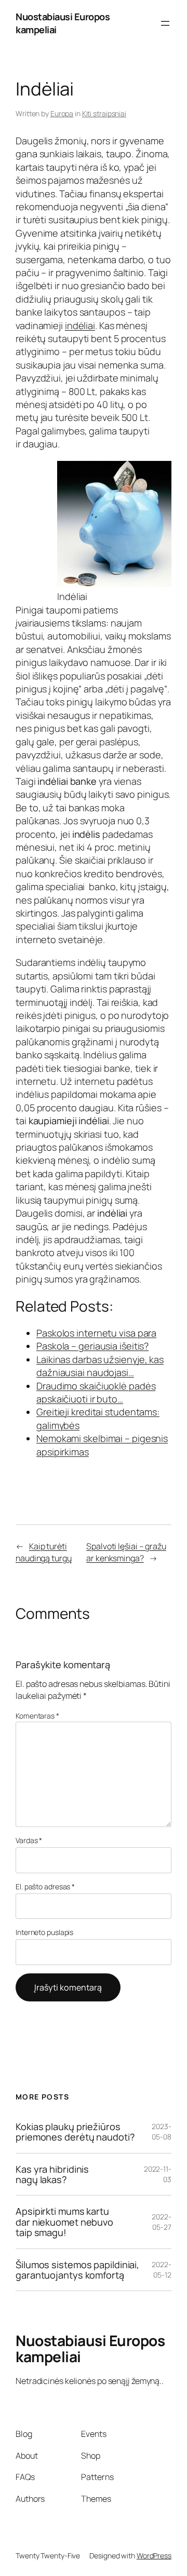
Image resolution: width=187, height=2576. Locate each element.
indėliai (80, 325)
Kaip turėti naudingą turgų (44, 1552)
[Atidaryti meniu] (165, 23)
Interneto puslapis (44, 1932)
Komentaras (37, 1716)
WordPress (154, 2555)
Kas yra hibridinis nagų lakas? (52, 2175)
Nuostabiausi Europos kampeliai (90, 2349)
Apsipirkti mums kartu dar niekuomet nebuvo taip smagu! (64, 2222)
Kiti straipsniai (104, 113)
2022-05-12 (162, 2270)
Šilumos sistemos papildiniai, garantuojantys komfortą (77, 2270)
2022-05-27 (162, 2222)
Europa (62, 113)
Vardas (29, 1840)
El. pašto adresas (45, 1886)
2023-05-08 (162, 2131)
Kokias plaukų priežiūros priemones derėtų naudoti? (75, 2132)
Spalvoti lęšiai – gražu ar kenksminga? (126, 1552)
